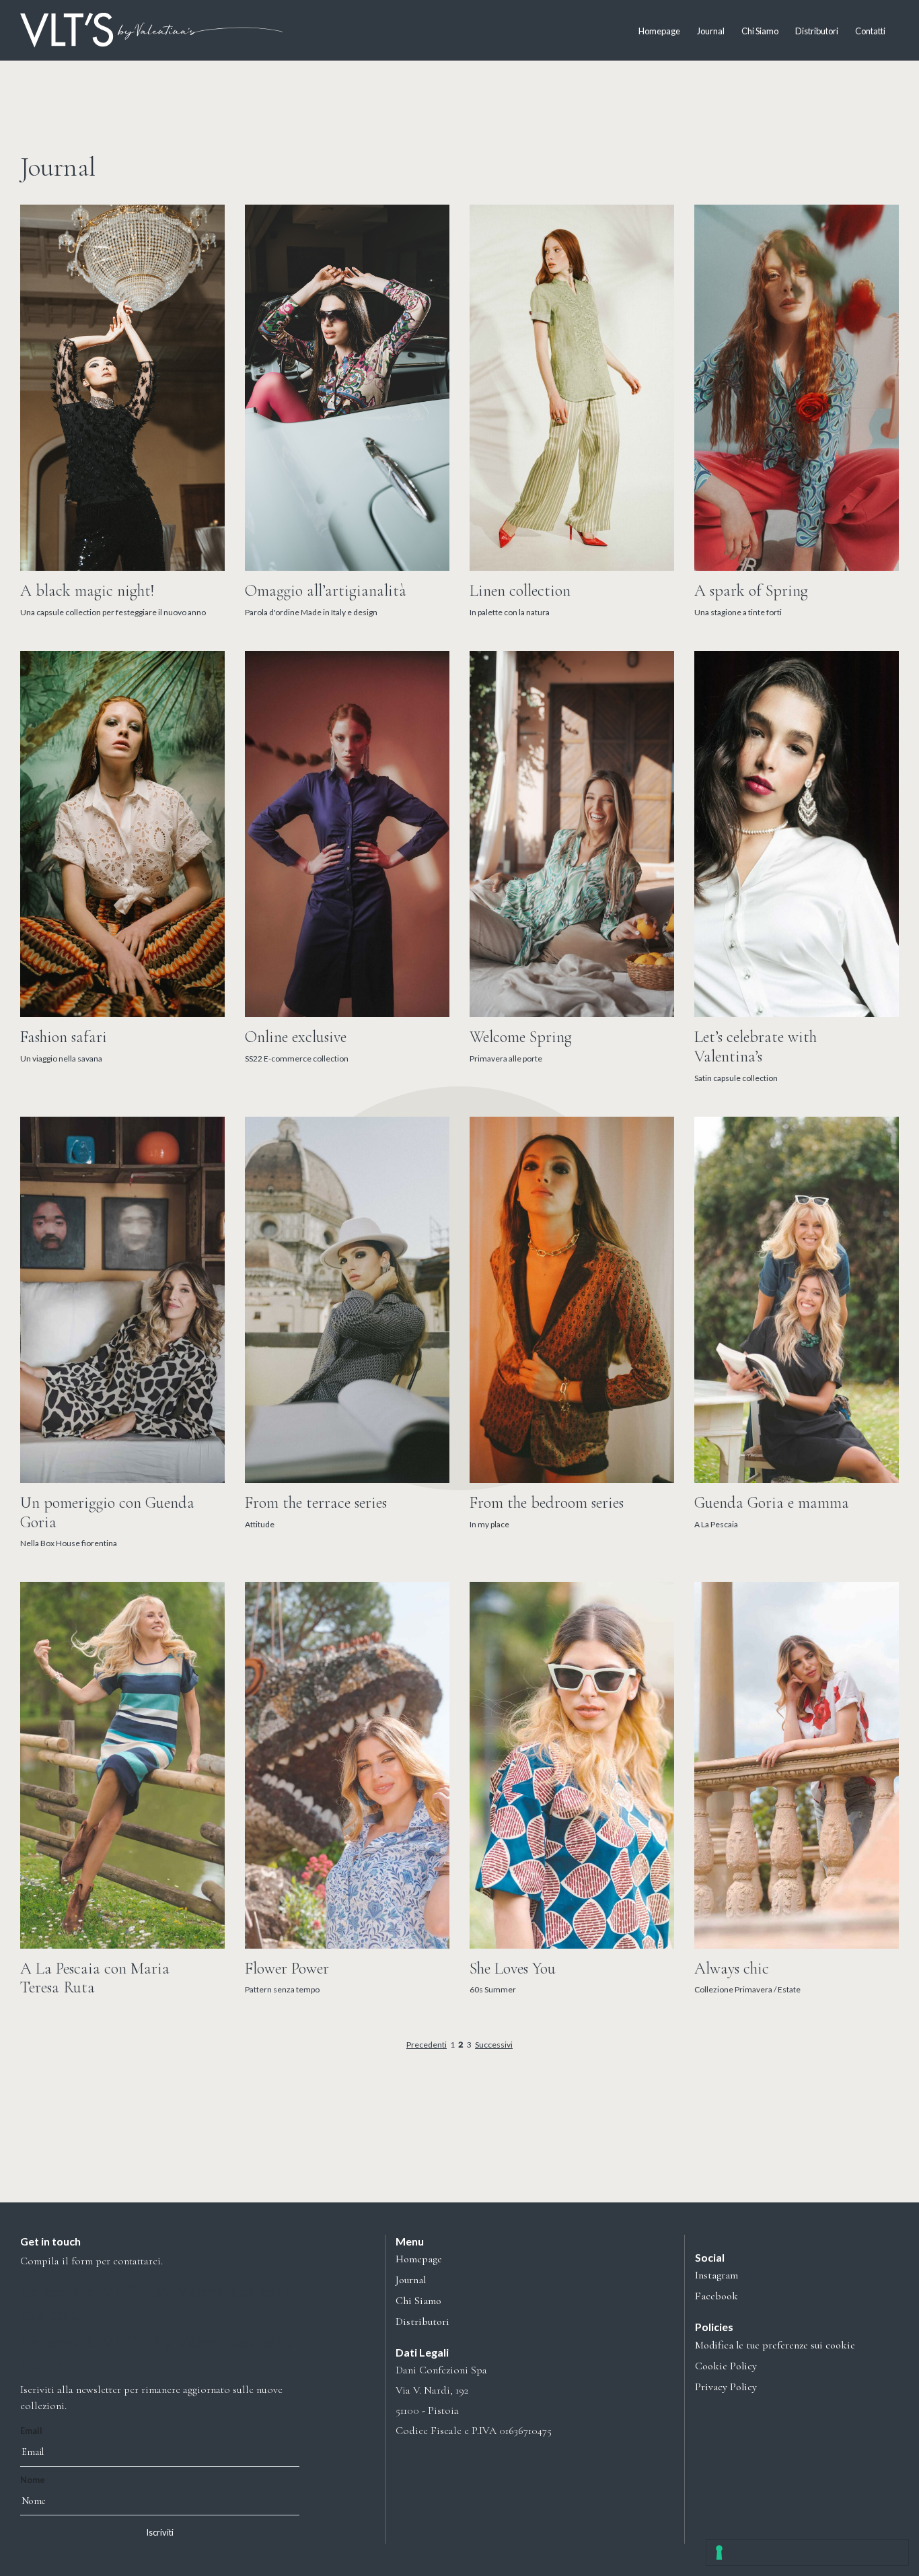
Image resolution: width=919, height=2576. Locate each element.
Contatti (870, 31)
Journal (711, 31)
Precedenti (427, 2045)
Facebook (716, 2296)
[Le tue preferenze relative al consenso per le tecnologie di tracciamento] (807, 2552)
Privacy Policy (726, 2387)
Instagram (716, 2275)
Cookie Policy (726, 2366)
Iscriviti (160, 2532)
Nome (33, 2480)
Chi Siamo (760, 31)
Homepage (659, 31)
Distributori (817, 31)
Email (31, 2431)
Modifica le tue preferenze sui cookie (775, 2345)
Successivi (494, 2045)
